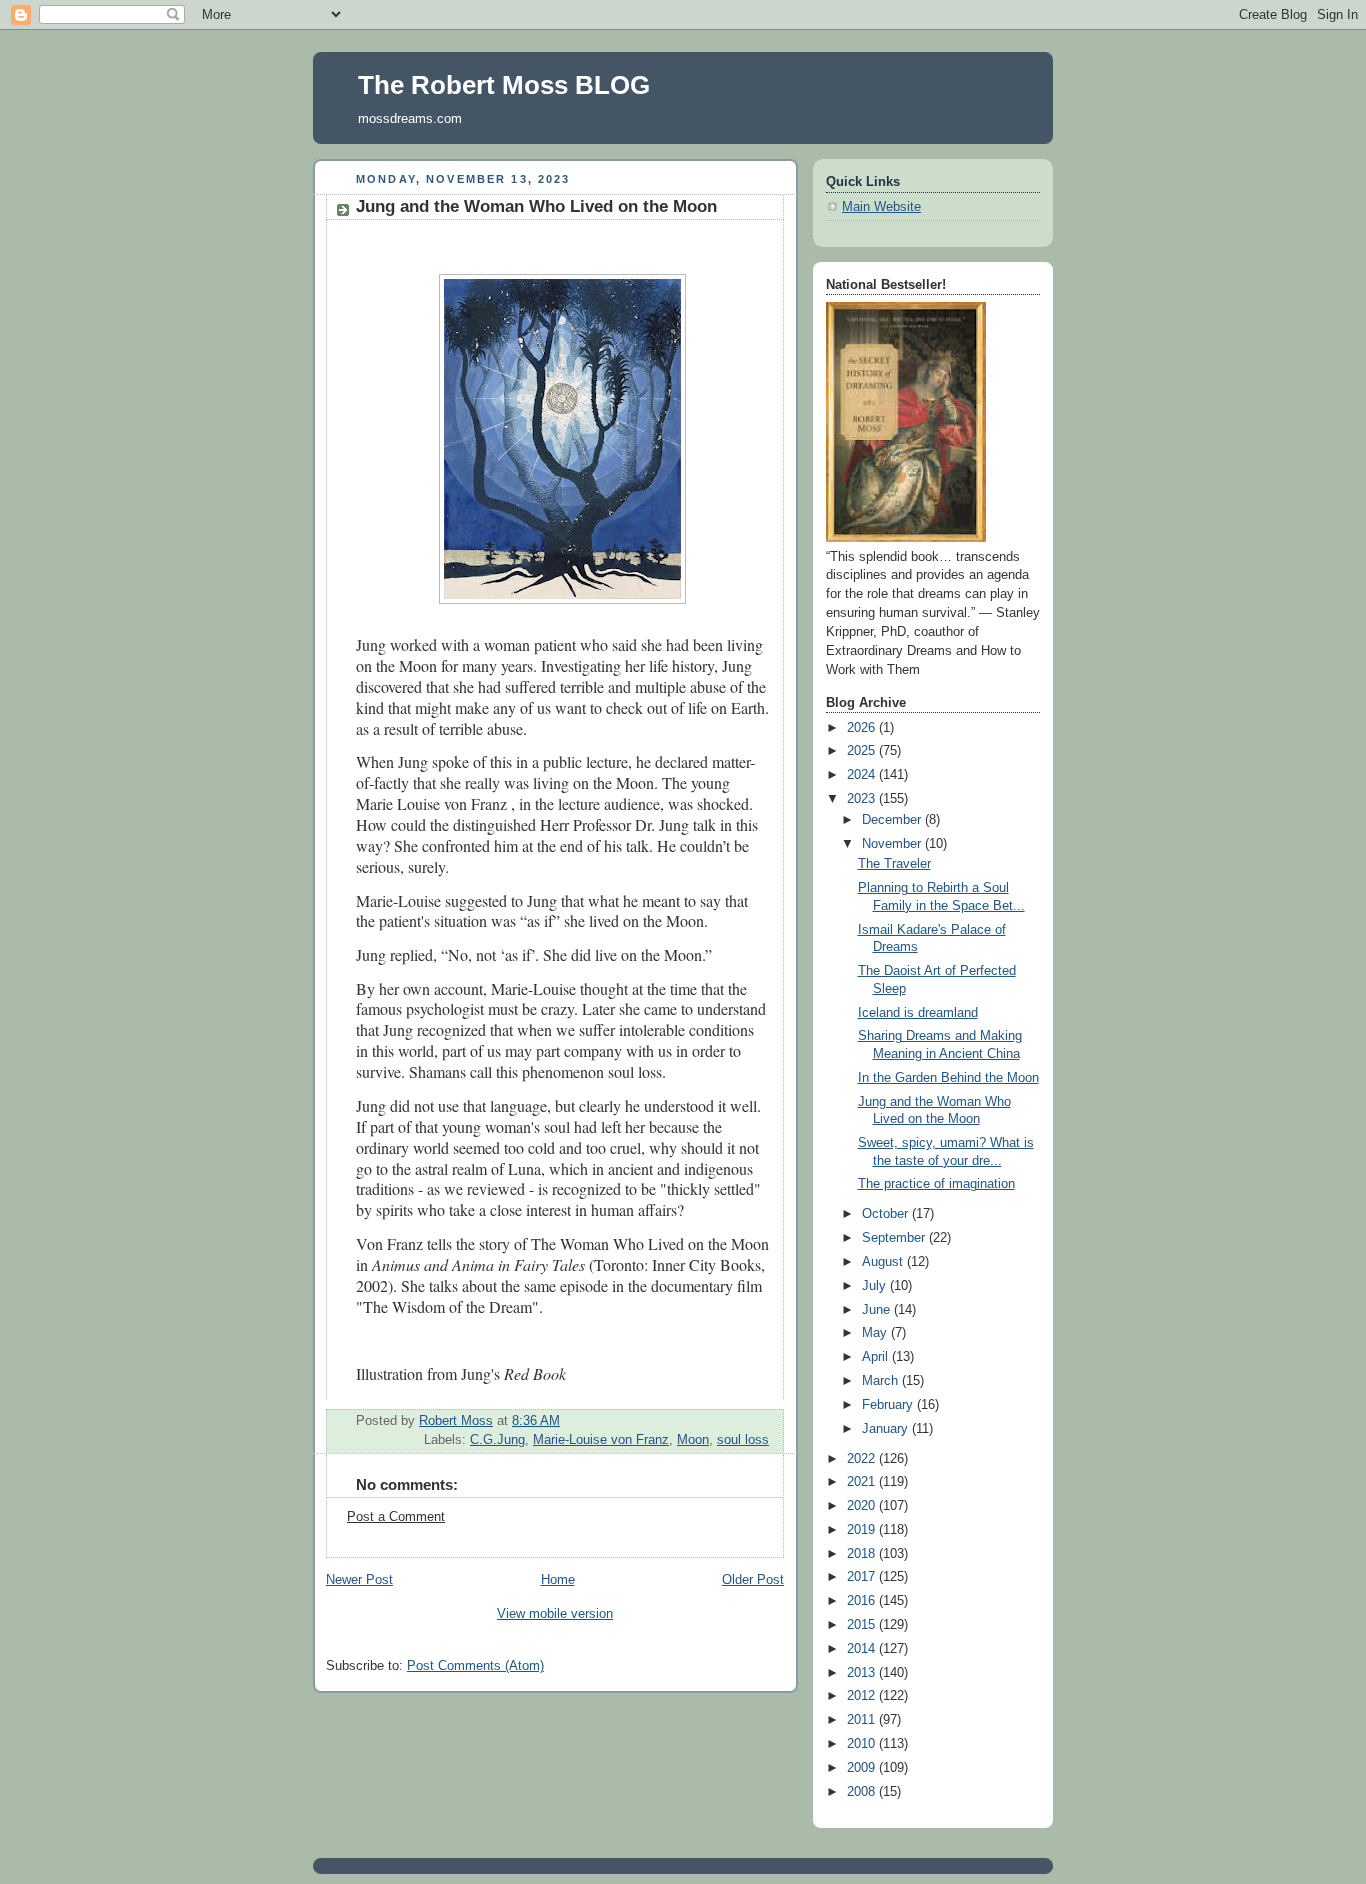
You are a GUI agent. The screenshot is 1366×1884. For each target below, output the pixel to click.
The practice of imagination (936, 1184)
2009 (863, 1768)
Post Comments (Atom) (475, 1666)
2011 (863, 1720)
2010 (863, 1744)
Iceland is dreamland (918, 1013)
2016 (863, 1601)
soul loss (743, 1440)
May (876, 1333)
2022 (863, 1459)
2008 (863, 1792)
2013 (863, 1673)
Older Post (753, 1580)
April (877, 1357)
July (876, 1286)
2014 (863, 1649)
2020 (863, 1506)
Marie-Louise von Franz (601, 1440)
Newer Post (359, 1580)
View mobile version (555, 1614)
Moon (693, 1440)
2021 (863, 1482)
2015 (863, 1625)
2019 (863, 1530)
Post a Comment (396, 1517)
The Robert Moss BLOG (504, 85)
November (893, 844)
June (878, 1310)
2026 (863, 728)
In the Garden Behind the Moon (948, 1078)
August (884, 1262)
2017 (863, 1577)
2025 (863, 751)
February (889, 1405)
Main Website (881, 207)
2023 (863, 799)
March (882, 1381)
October (887, 1214)
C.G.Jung (497, 1440)
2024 (863, 775)
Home (558, 1580)
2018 (863, 1554)
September (895, 1238)
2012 (863, 1696)
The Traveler (894, 864)
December (893, 820)
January (887, 1429)
